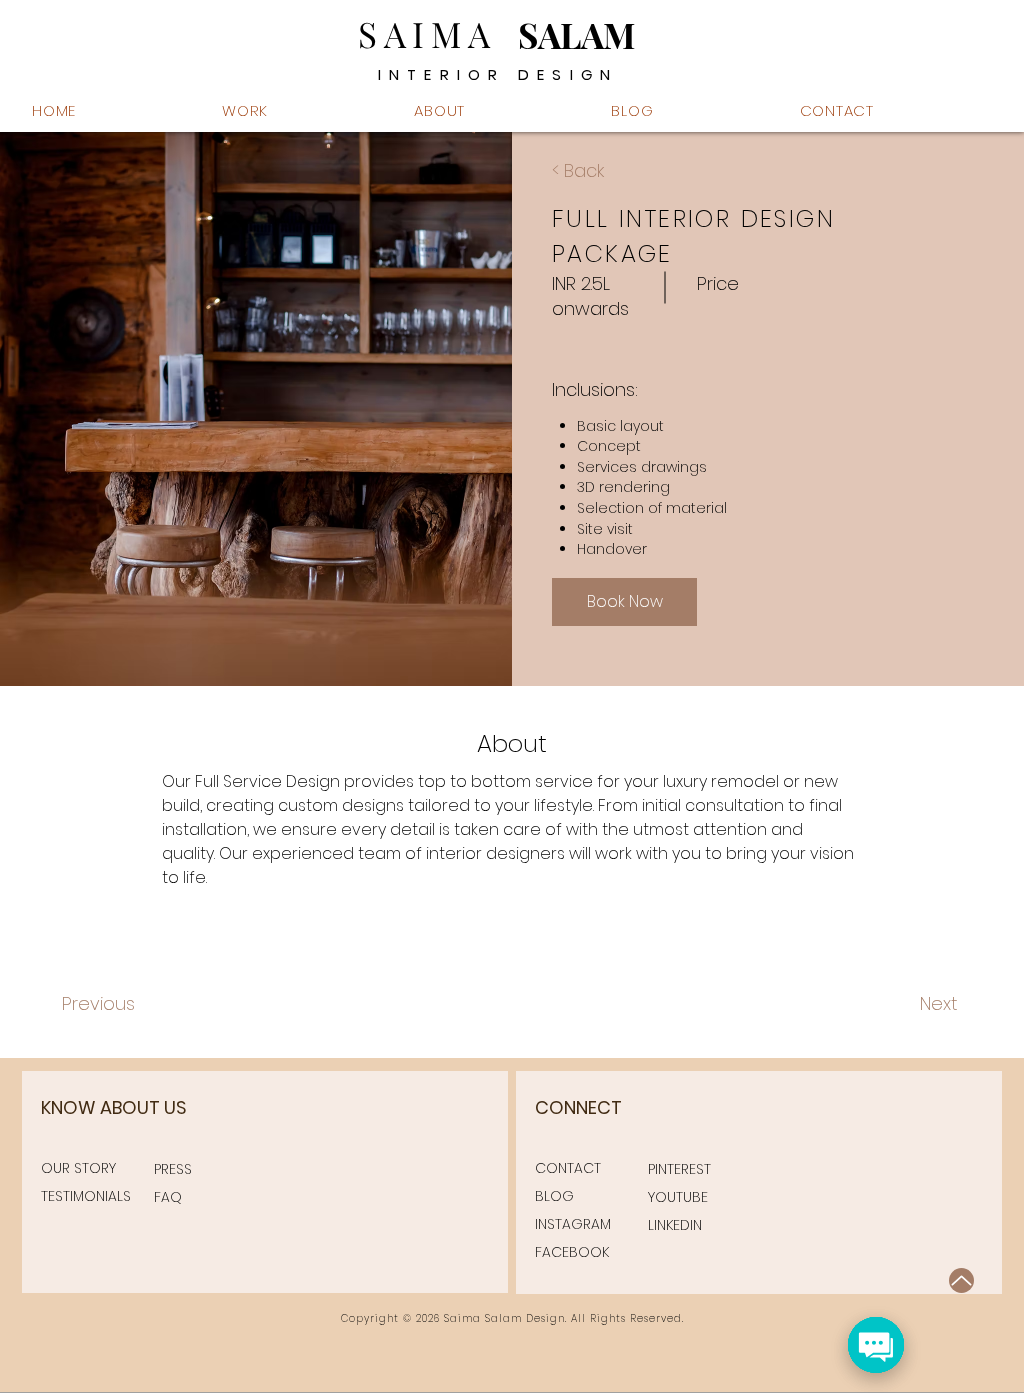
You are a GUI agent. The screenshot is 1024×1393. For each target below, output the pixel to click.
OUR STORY (78, 1168)
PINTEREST (679, 1169)
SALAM (576, 34)
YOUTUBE (678, 1197)
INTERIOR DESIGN (498, 74)
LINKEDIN (675, 1225)
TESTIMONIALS (86, 1196)
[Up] (961, 1280)
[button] (498, 110)
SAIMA (427, 33)
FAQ (168, 1197)
